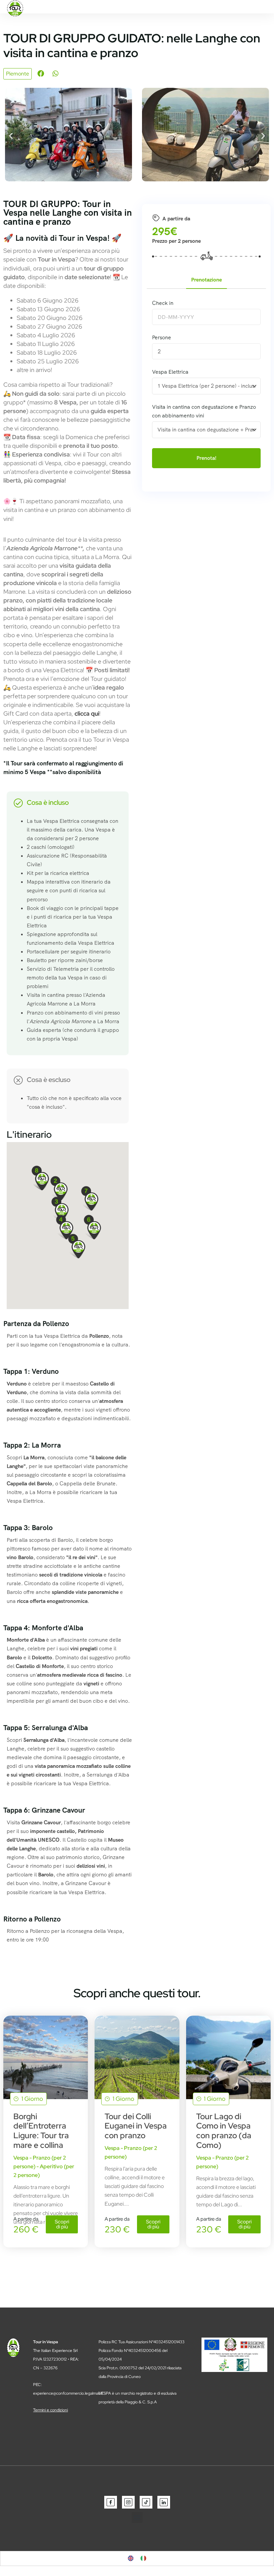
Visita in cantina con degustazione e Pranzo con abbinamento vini (204, 411)
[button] (41, 73)
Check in (163, 303)
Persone (162, 337)
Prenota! (207, 458)
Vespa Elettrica (170, 372)
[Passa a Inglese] (131, 2558)
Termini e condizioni (50, 2410)
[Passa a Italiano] (143, 2558)
